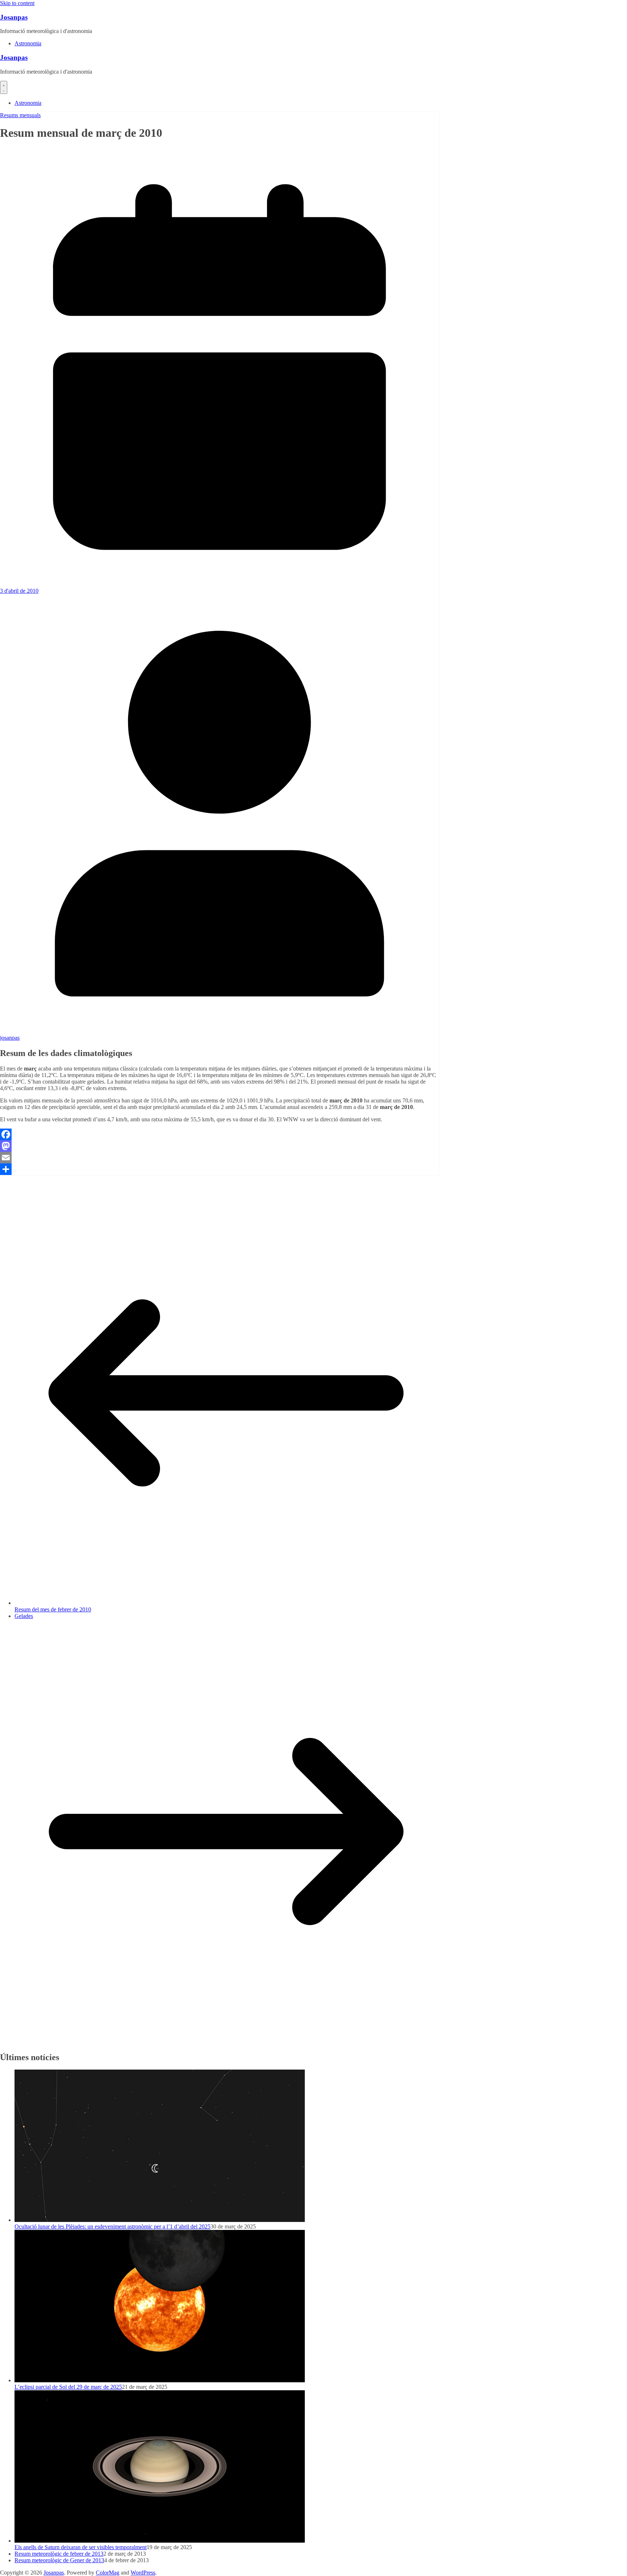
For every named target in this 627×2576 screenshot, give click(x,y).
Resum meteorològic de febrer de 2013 (59, 2554)
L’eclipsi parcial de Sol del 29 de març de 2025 (68, 2387)
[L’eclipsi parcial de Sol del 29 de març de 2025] (160, 2380)
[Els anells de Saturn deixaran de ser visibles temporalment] (160, 2541)
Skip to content (17, 3)
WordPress (143, 2573)
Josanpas (14, 17)
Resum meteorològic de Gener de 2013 (59, 2560)
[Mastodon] (220, 1146)
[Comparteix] (220, 1169)
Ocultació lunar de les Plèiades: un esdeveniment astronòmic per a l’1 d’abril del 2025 (112, 2226)
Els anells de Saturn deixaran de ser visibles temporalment (81, 2547)
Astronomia (28, 43)
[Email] (220, 1158)
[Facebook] (220, 1134)
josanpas (10, 1038)
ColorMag (108, 2573)
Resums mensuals (20, 115)
